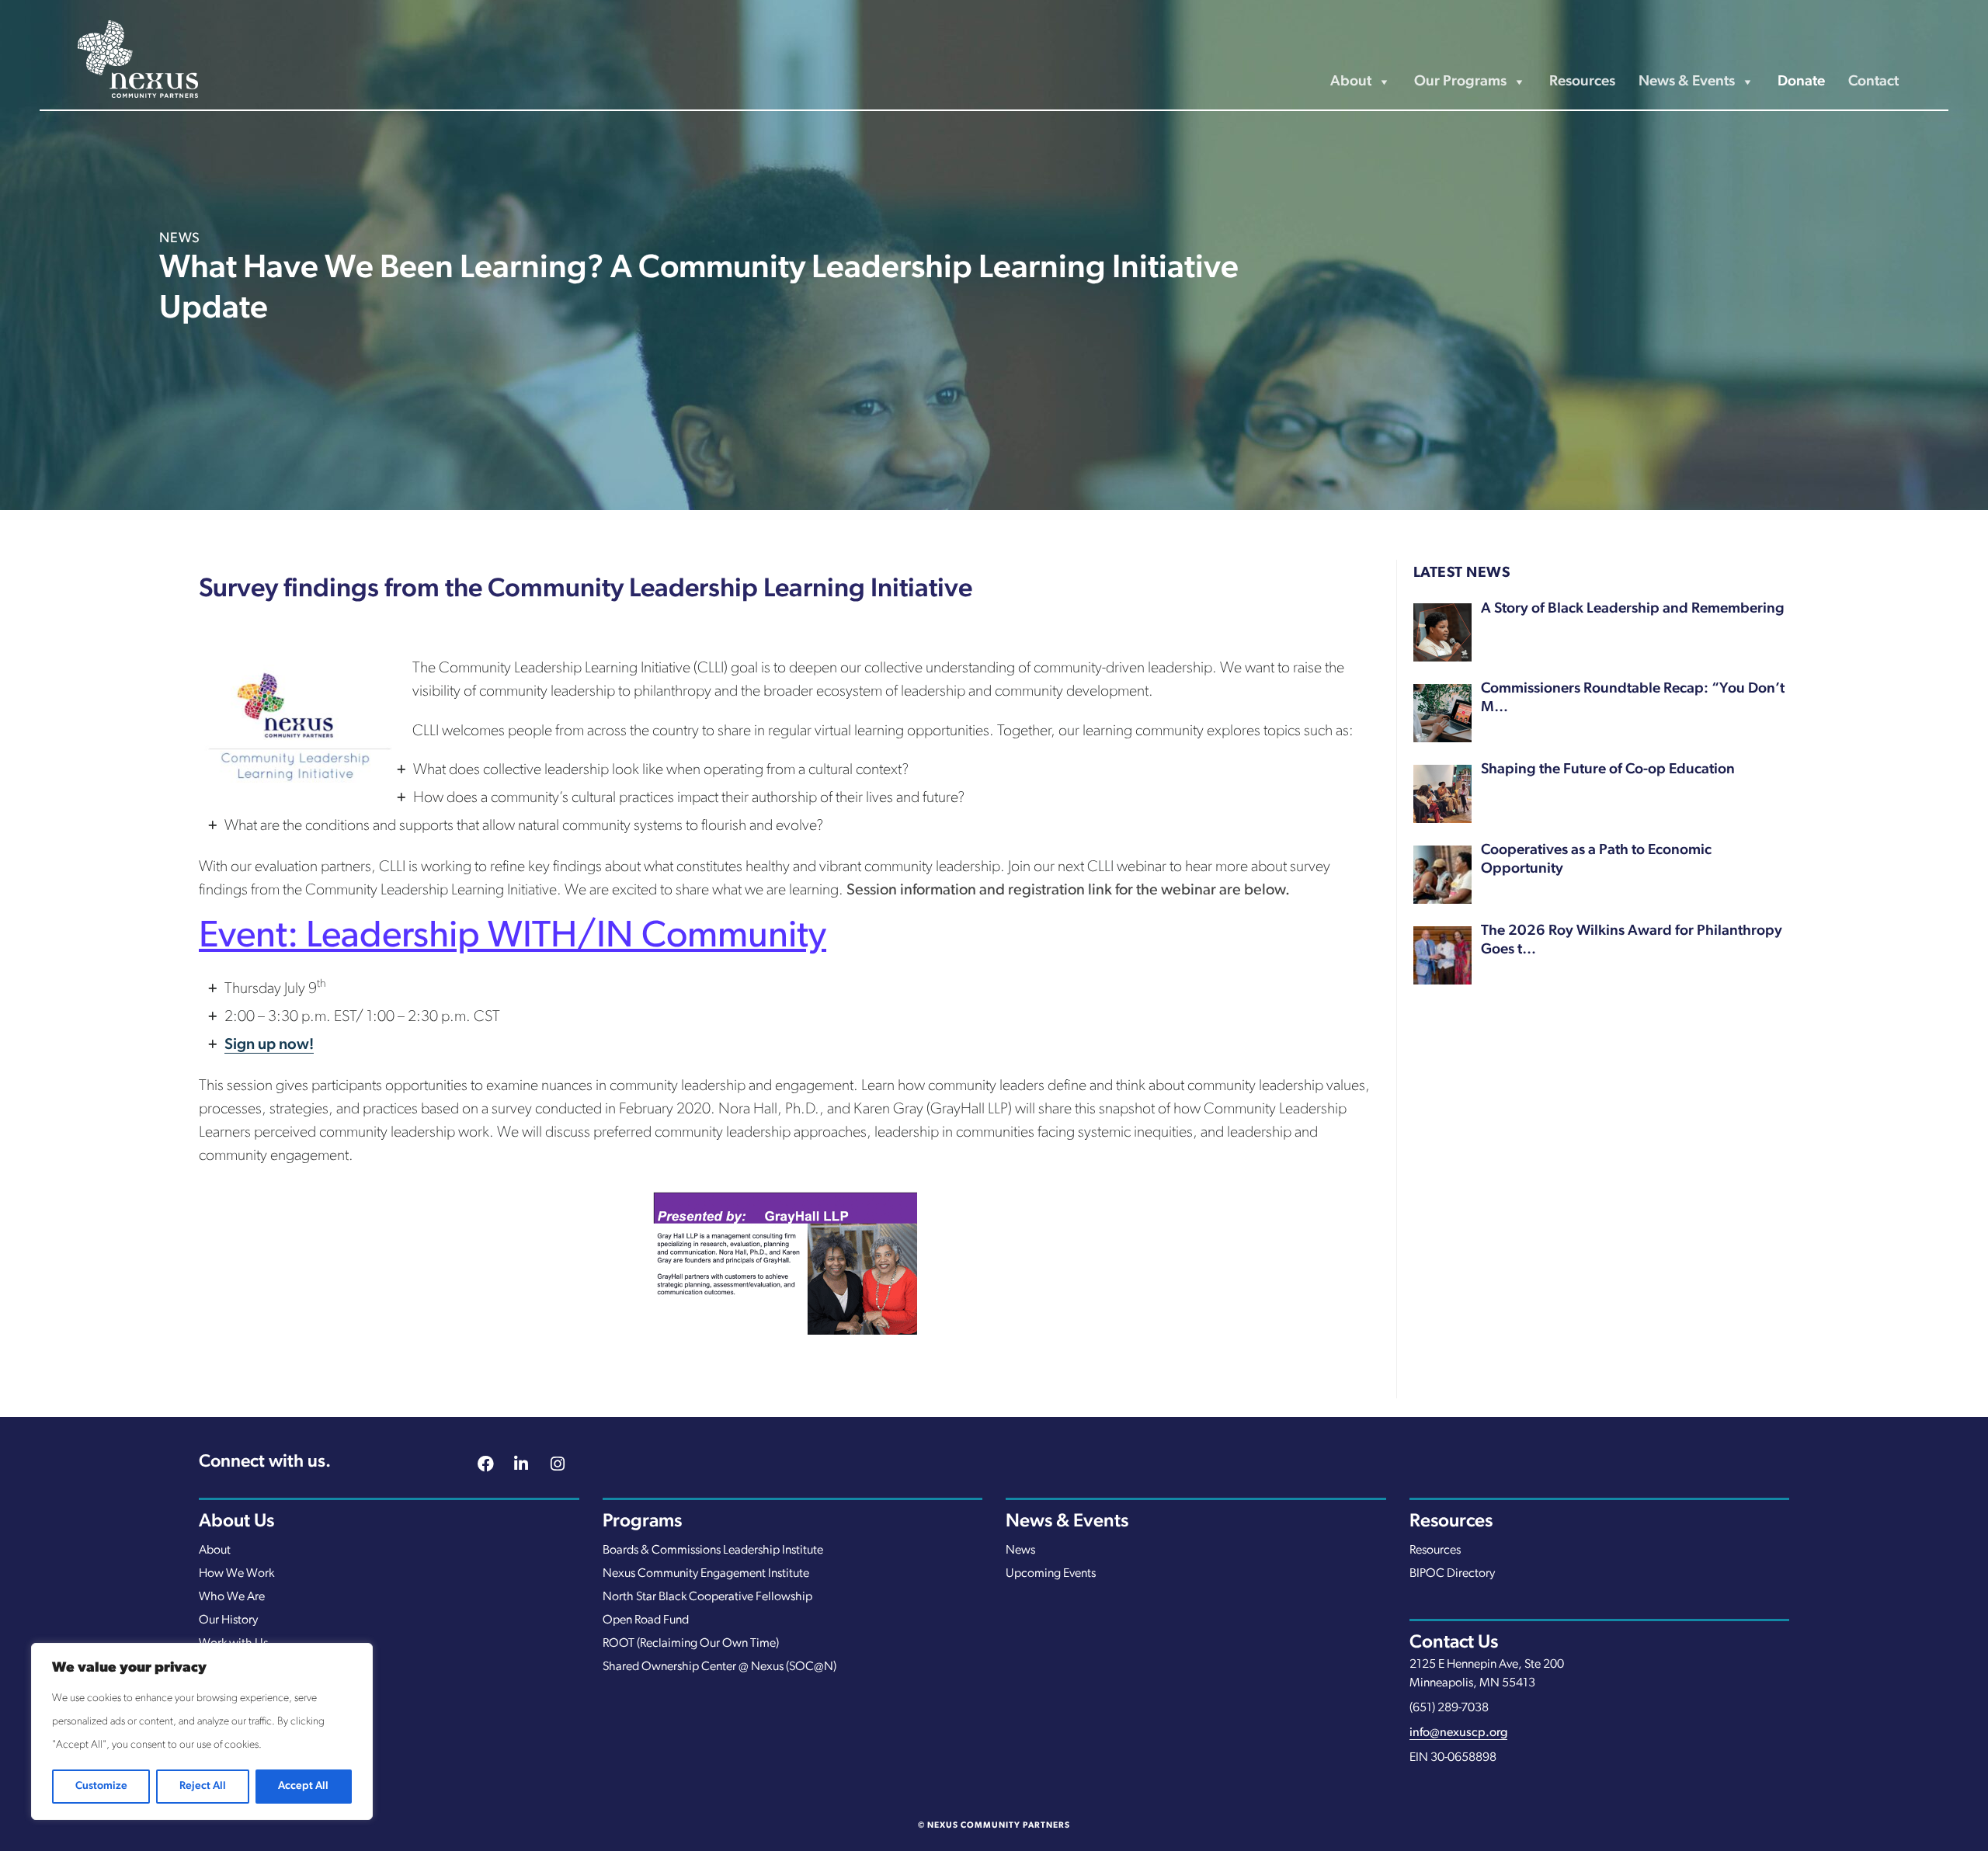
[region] (202, 1731)
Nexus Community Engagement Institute (706, 1574)
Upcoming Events (1051, 1574)
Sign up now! (269, 1045)
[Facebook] (485, 1466)
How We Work (236, 1574)
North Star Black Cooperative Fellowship (707, 1597)
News (1020, 1551)
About (215, 1551)
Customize (101, 1786)
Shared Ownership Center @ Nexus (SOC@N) (719, 1667)
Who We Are (232, 1597)
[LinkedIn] (522, 1466)
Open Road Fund (646, 1620)
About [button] (1351, 82)
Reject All (203, 1786)
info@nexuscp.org (1458, 1733)
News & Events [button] (1687, 82)
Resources (1582, 82)
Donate (1801, 82)
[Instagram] (558, 1466)
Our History (228, 1620)
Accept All (303, 1786)
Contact (1873, 82)
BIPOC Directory (1452, 1574)
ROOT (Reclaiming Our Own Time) (691, 1644)
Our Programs (1460, 82)
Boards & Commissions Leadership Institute (713, 1551)
